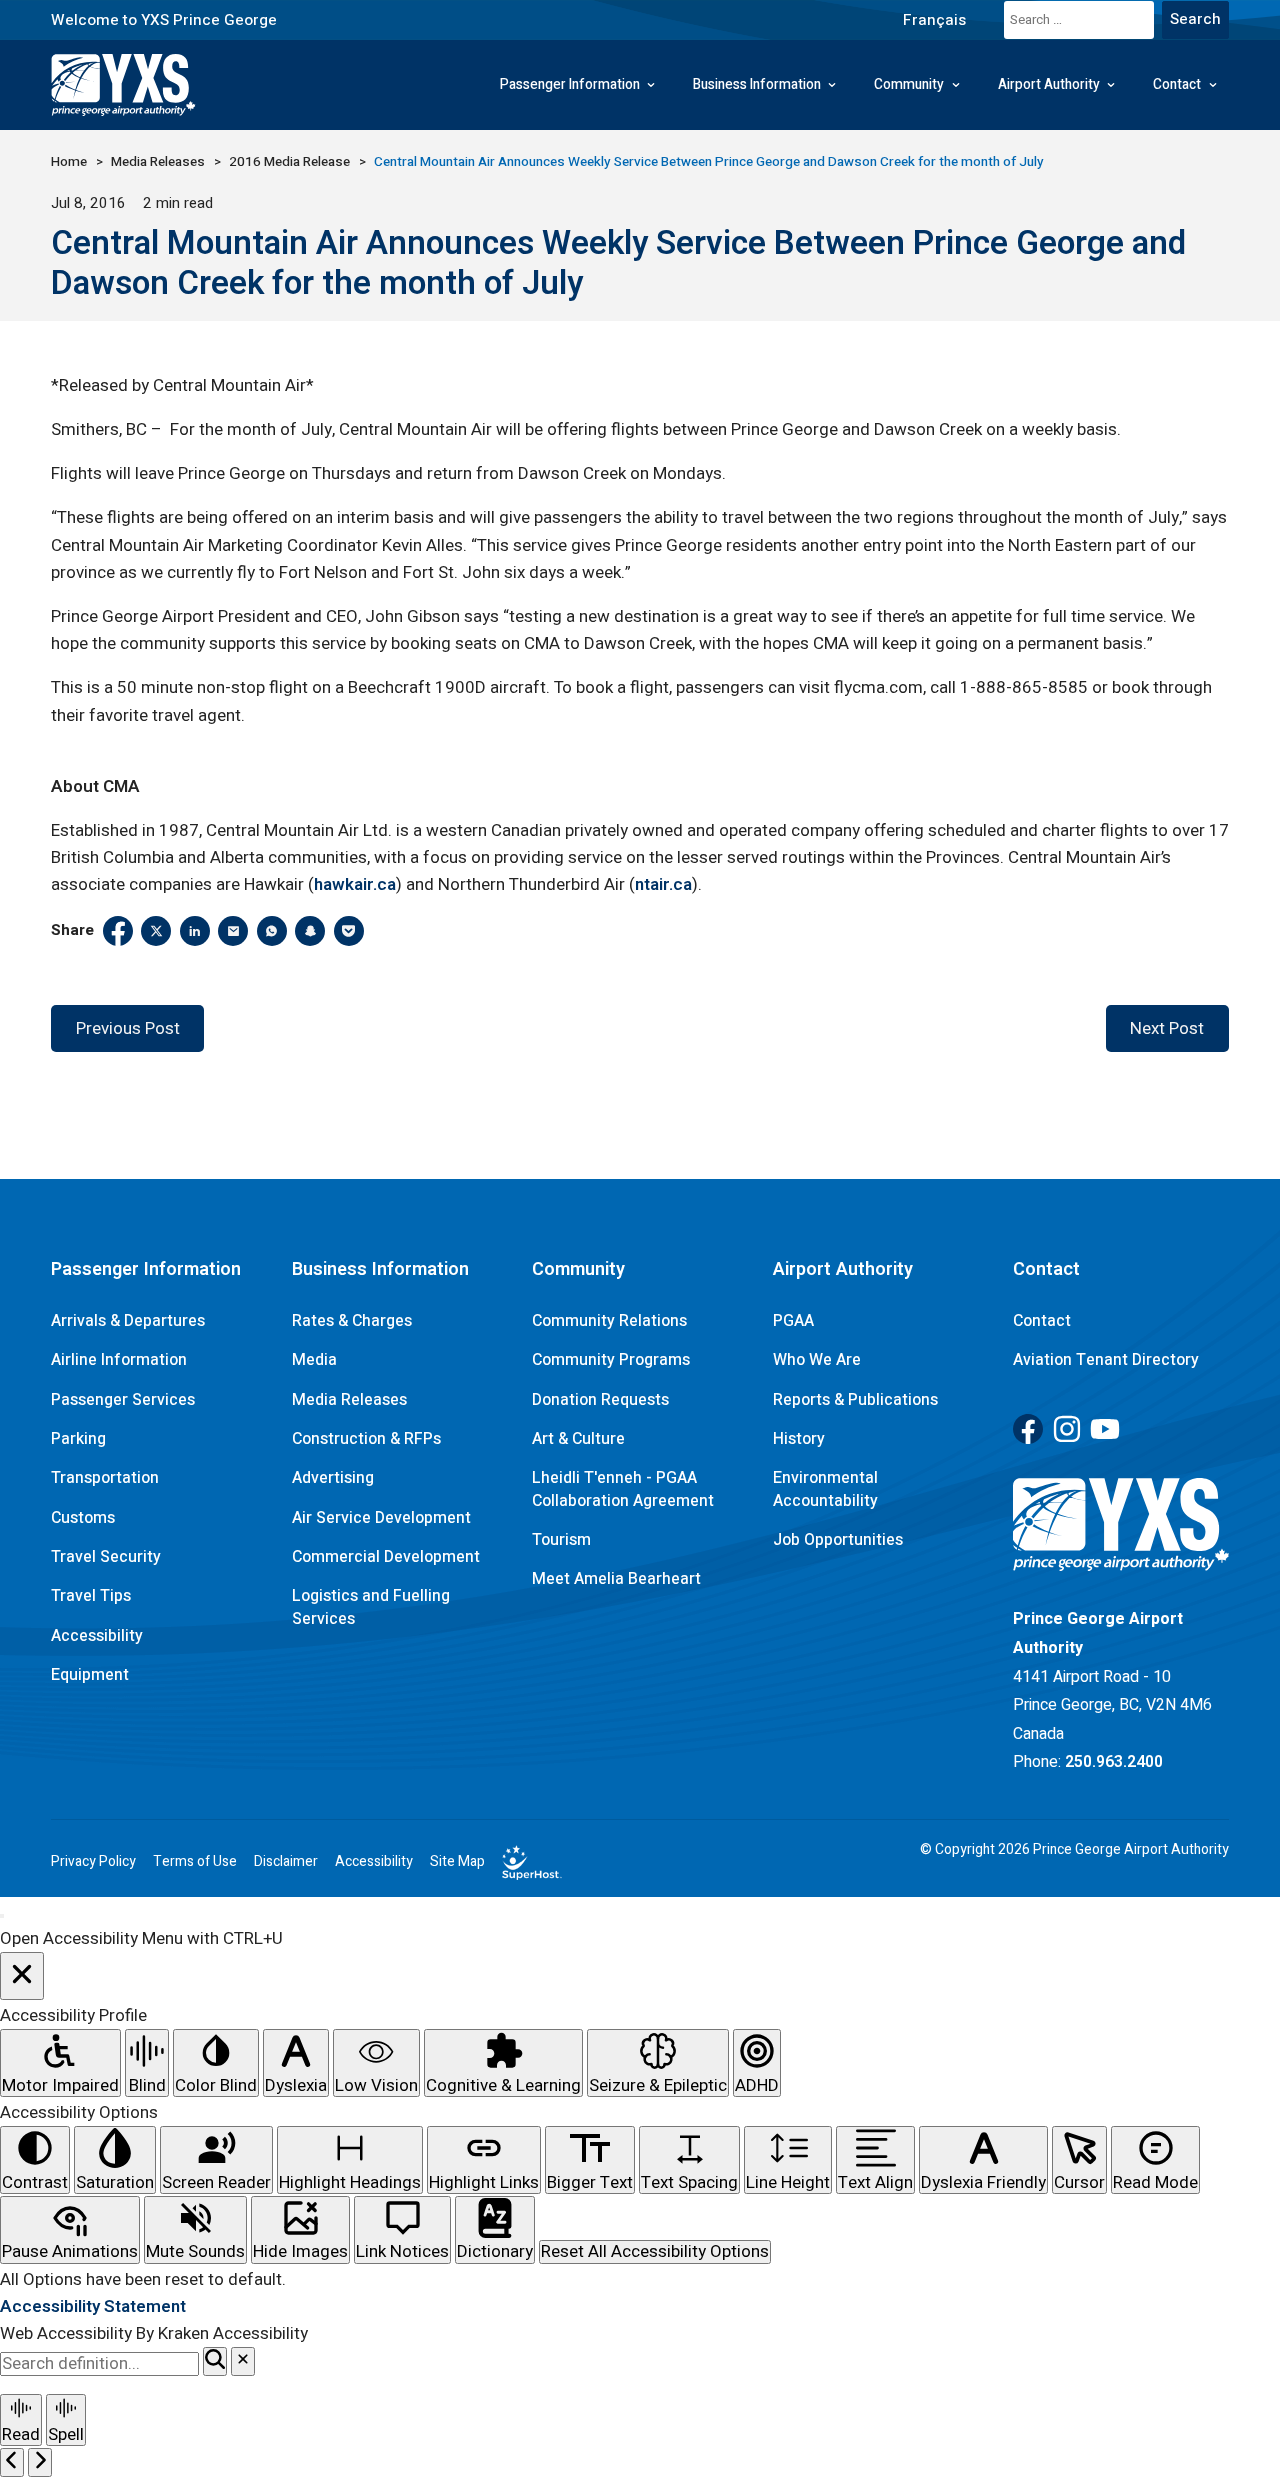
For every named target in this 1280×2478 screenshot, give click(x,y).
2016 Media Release (289, 162)
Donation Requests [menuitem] (600, 1400)
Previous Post (128, 1028)
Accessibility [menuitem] (97, 1636)
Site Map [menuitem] (457, 1862)
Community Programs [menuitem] (611, 1360)
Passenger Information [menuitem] (570, 85)
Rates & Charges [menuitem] (352, 1321)
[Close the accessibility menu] (22, 1976)
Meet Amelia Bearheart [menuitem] (616, 1579)
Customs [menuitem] (83, 1518)
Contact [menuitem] (1177, 85)
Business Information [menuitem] (757, 85)
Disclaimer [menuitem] (286, 1862)
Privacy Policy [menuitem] (93, 1862)
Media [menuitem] (314, 1360)
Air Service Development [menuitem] (381, 1518)
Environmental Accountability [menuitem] (825, 1489)
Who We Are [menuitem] (817, 1360)
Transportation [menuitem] (105, 1478)
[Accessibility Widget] (2, 1916)
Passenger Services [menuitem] (123, 1400)
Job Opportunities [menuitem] (838, 1540)
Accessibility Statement (93, 2306)
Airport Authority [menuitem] (1049, 85)
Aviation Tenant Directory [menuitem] (1106, 1360)
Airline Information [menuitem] (119, 1360)
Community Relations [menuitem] (609, 1321)
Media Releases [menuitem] (349, 1400)
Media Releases (158, 162)
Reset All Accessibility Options (655, 2252)
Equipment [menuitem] (90, 1675)
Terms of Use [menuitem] (195, 1862)
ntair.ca (663, 884)
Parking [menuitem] (78, 1439)
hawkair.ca (355, 884)
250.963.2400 (1114, 1762)
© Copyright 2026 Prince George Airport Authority (1074, 1850)
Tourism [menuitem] (561, 1540)
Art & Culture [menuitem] (578, 1439)
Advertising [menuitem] (333, 1478)
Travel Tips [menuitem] (91, 1596)
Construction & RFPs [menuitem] (366, 1439)
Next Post (1167, 1028)
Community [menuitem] (909, 85)
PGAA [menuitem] (793, 1321)
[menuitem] (934, 19)
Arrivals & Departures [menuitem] (128, 1321)
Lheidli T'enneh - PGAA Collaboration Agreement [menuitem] (623, 1489)
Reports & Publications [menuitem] (855, 1400)
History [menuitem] (799, 1439)
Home (69, 162)
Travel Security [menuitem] (106, 1557)
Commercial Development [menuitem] (386, 1557)
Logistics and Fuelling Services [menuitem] (371, 1607)
